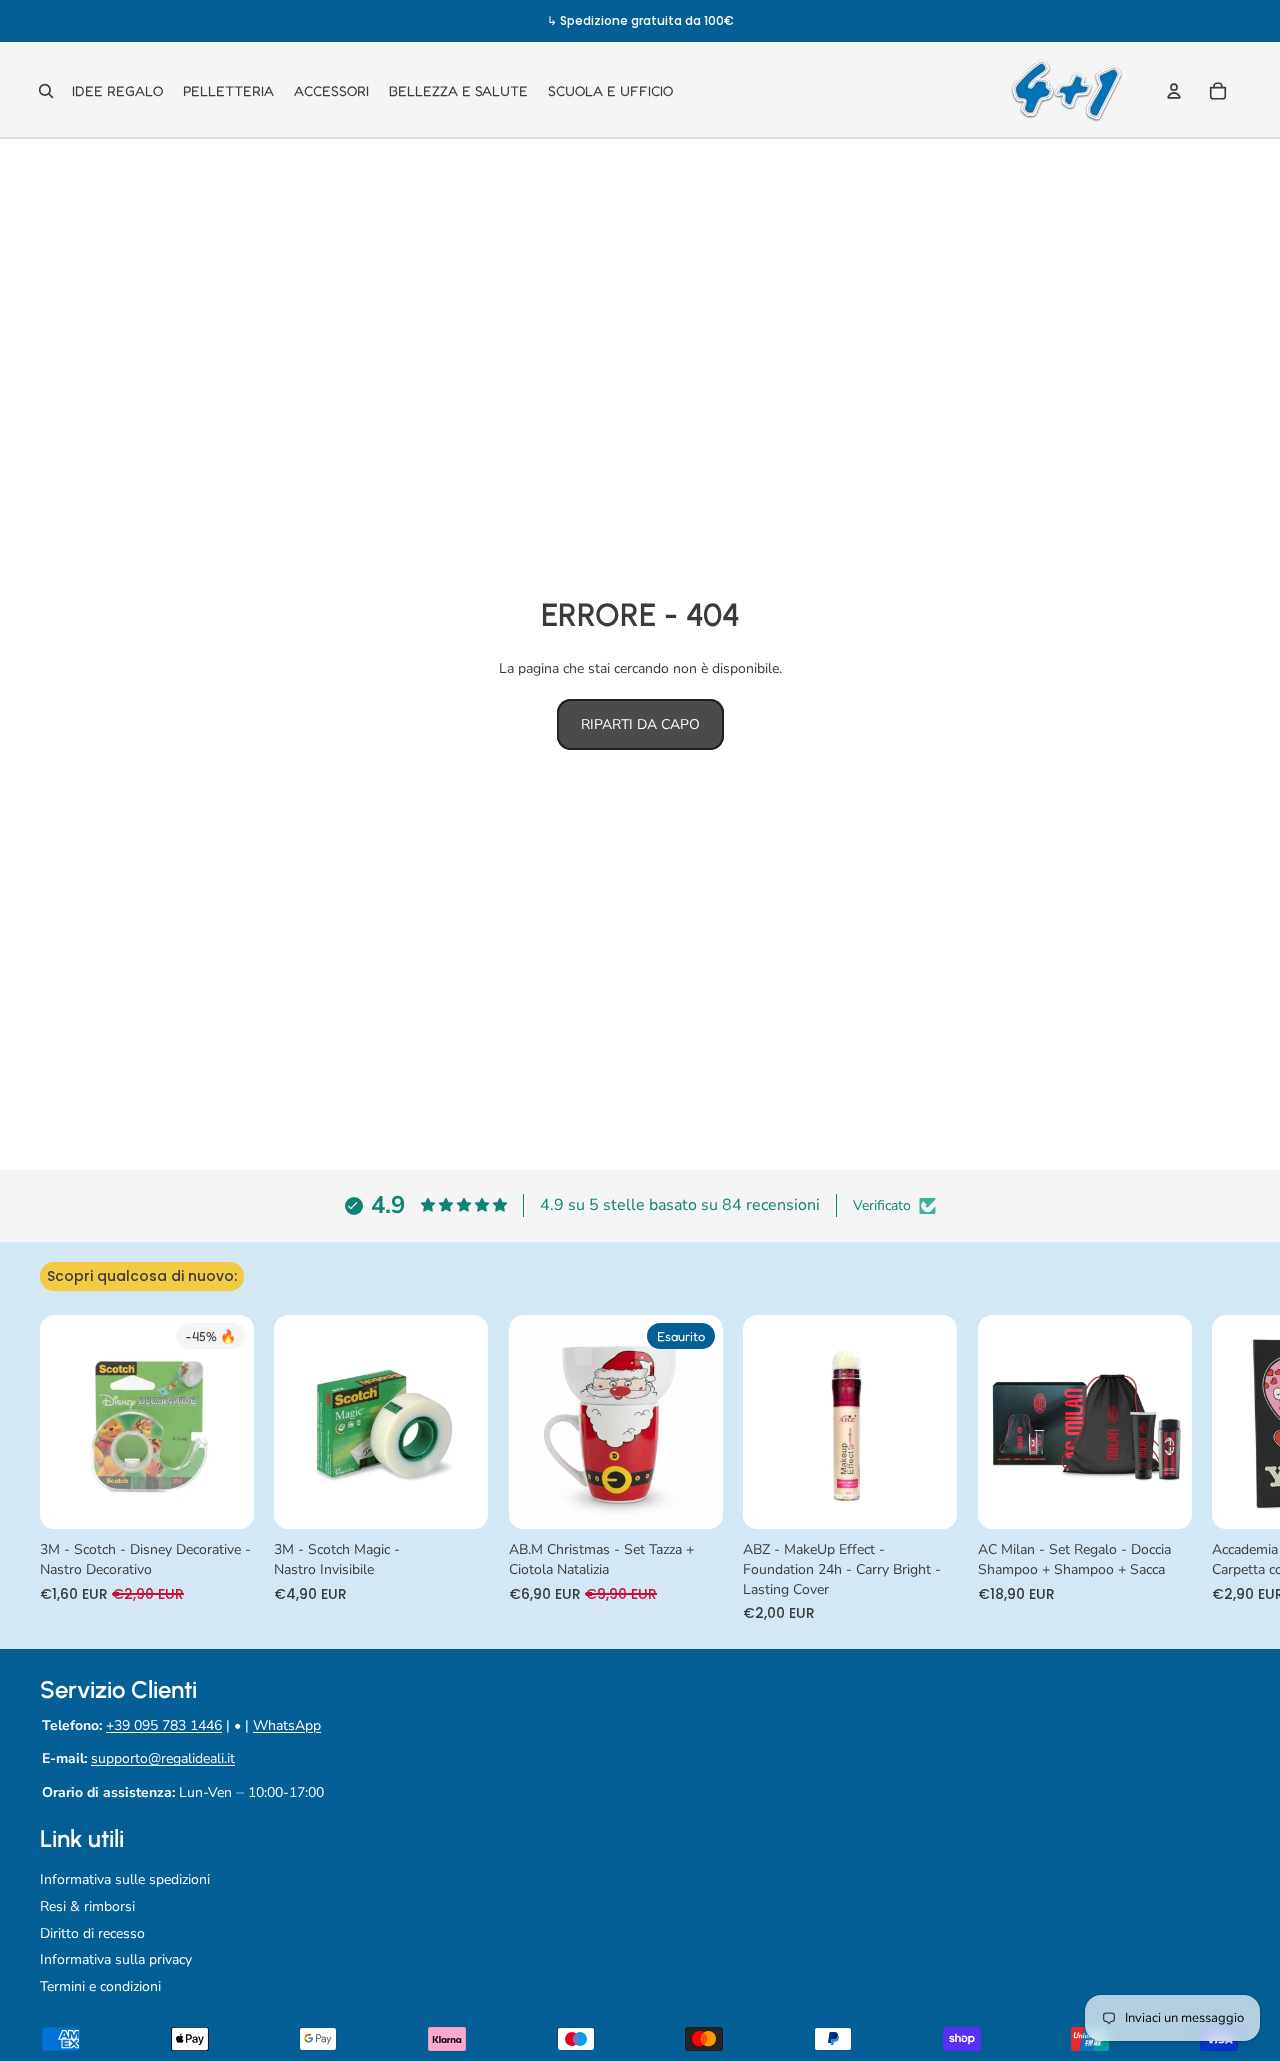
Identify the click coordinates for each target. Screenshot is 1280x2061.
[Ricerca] (46, 91)
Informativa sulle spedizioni (125, 1879)
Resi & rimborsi (87, 1906)
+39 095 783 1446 (164, 1725)
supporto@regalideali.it (163, 1758)
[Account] (1174, 91)
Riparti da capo (640, 724)
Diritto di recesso (92, 1933)
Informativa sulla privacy (116, 1959)
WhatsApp (287, 1725)
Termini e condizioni (100, 1986)
